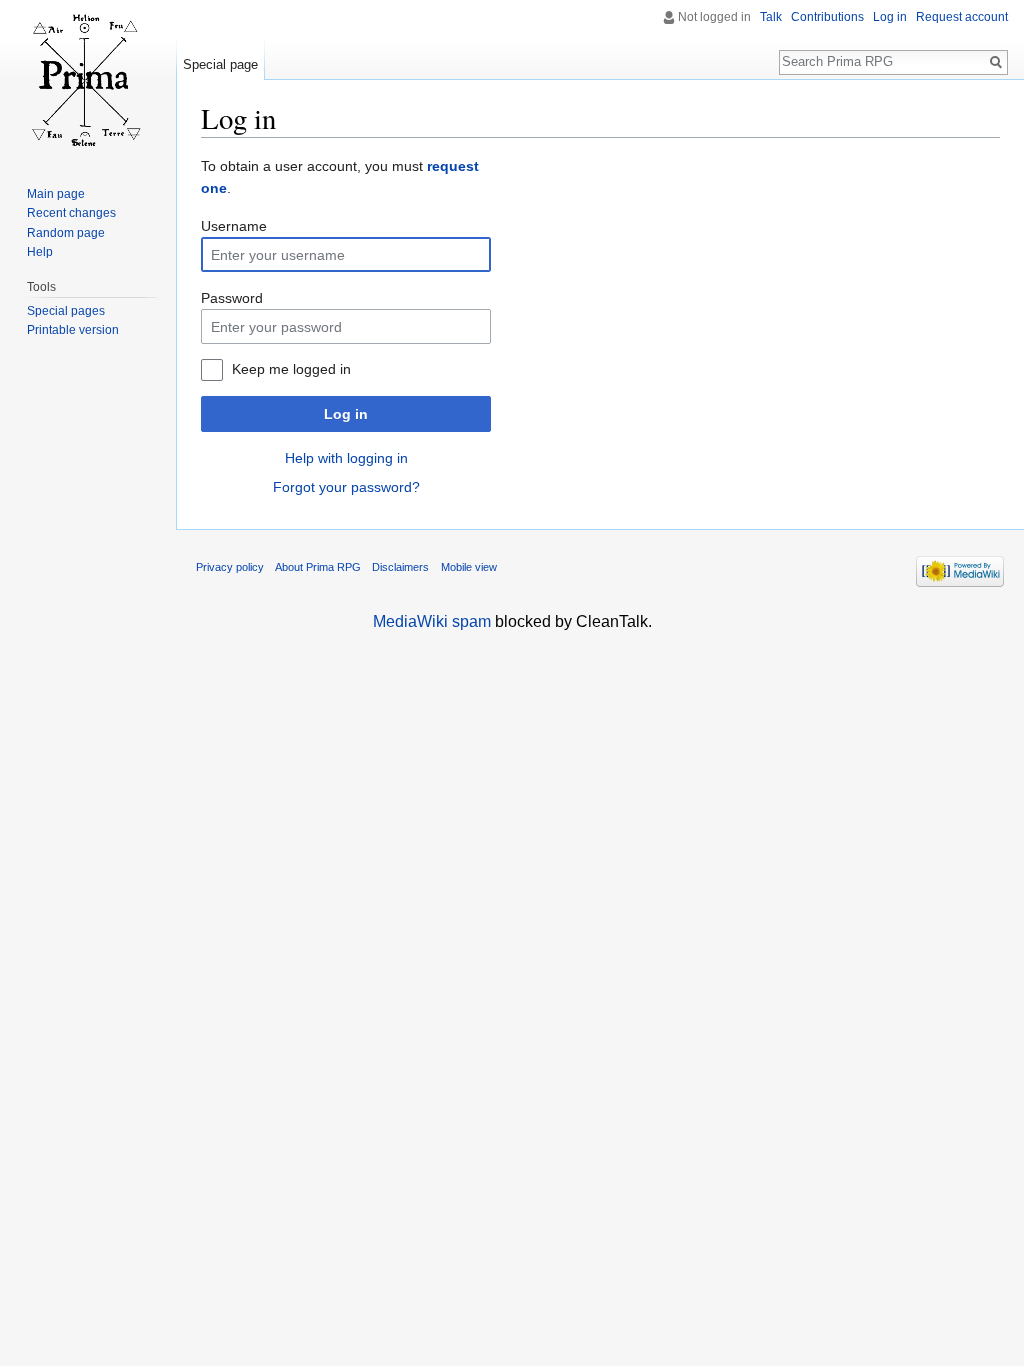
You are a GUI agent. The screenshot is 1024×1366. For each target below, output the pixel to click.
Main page (56, 194)
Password (232, 298)
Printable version (73, 330)
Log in (346, 414)
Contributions (827, 17)
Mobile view (469, 567)
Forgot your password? (346, 487)
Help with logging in (346, 458)
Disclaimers (400, 567)
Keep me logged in (291, 369)
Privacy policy (230, 567)
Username (234, 226)
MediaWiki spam (432, 621)
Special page (220, 64)
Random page (66, 233)
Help (40, 252)
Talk (771, 17)
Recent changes (71, 213)
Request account (962, 17)
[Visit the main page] (88, 80)
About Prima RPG (318, 567)
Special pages (66, 311)
